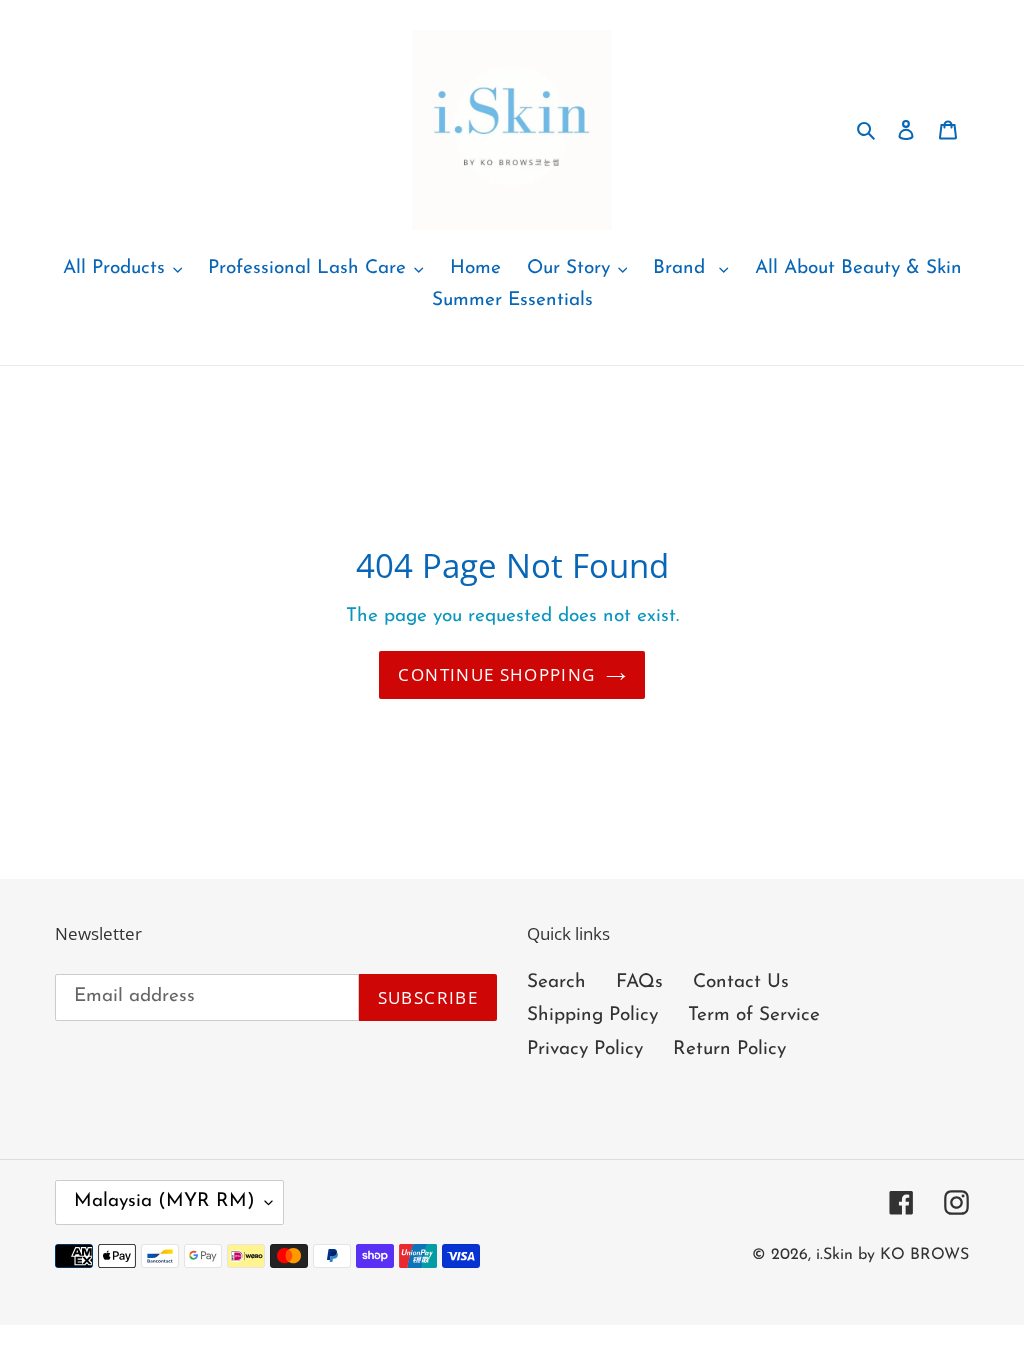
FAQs (639, 982)
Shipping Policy (592, 1015)
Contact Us (741, 982)
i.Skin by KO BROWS (892, 1255)
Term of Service (754, 1015)
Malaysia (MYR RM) (164, 1201)
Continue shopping (496, 674)
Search (556, 982)
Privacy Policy (585, 1049)
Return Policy (729, 1049)
